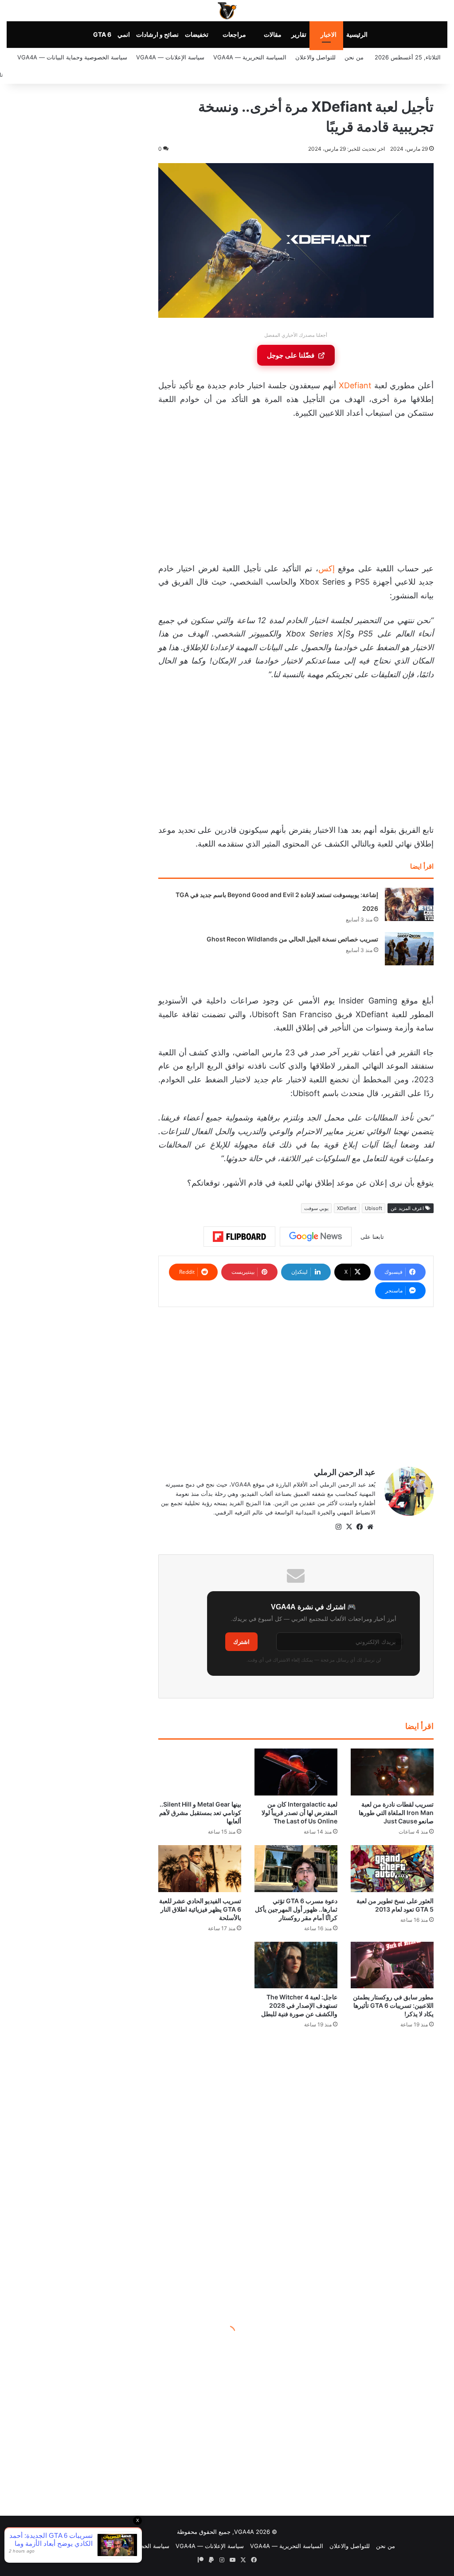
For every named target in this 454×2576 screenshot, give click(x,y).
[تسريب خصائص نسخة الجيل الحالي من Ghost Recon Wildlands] (409, 949)
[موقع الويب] (370, 1527)
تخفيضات (197, 34)
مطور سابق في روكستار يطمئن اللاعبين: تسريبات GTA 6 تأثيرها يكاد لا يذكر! (393, 2005)
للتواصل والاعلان (315, 57)
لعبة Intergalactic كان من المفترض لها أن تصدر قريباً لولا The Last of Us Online (299, 1813)
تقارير (299, 34)
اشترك (241, 1642)
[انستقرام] (338, 1527)
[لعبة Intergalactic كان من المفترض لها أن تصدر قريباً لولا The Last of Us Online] (296, 1772)
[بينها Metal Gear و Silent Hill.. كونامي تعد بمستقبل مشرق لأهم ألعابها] (200, 1772)
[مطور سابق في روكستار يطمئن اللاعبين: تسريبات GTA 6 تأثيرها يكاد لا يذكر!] (392, 1965)
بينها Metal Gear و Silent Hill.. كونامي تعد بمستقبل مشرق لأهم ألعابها (200, 1813)
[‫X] (349, 1527)
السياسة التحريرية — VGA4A (250, 57)
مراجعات (234, 34)
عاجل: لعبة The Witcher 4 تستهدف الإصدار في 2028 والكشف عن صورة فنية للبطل (299, 2005)
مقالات (273, 34)
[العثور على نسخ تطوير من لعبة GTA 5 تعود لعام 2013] (392, 1869)
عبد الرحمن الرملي (345, 1472)
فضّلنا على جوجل (291, 355)
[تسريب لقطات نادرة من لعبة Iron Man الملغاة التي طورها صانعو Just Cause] (392, 1772)
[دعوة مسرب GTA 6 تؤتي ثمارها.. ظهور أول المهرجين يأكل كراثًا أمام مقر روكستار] (296, 1869)
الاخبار (329, 34)
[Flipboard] (239, 1237)
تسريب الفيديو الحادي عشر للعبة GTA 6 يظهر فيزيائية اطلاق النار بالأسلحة (200, 1909)
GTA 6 (102, 34)
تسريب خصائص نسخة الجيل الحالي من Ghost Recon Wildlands (292, 939)
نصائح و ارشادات (157, 34)
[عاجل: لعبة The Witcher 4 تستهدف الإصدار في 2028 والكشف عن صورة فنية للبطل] (296, 1965)
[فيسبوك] (360, 1527)
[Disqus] (296, 2171)
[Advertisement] (296, 493)
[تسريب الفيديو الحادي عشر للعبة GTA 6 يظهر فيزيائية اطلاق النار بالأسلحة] (200, 1869)
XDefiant (355, 385)
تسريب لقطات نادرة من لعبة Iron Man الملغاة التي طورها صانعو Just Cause (396, 1813)
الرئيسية (357, 34)
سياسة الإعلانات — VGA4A (170, 57)
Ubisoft (374, 1208)
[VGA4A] (227, 11)
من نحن (354, 57)
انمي (124, 34)
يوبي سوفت (316, 1208)
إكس (327, 568)
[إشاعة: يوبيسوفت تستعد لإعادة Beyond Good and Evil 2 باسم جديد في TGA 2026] (409, 904)
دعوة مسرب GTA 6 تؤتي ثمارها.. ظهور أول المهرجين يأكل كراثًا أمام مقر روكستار (296, 1909)
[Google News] (316, 1237)
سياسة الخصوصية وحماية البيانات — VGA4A (72, 57)
